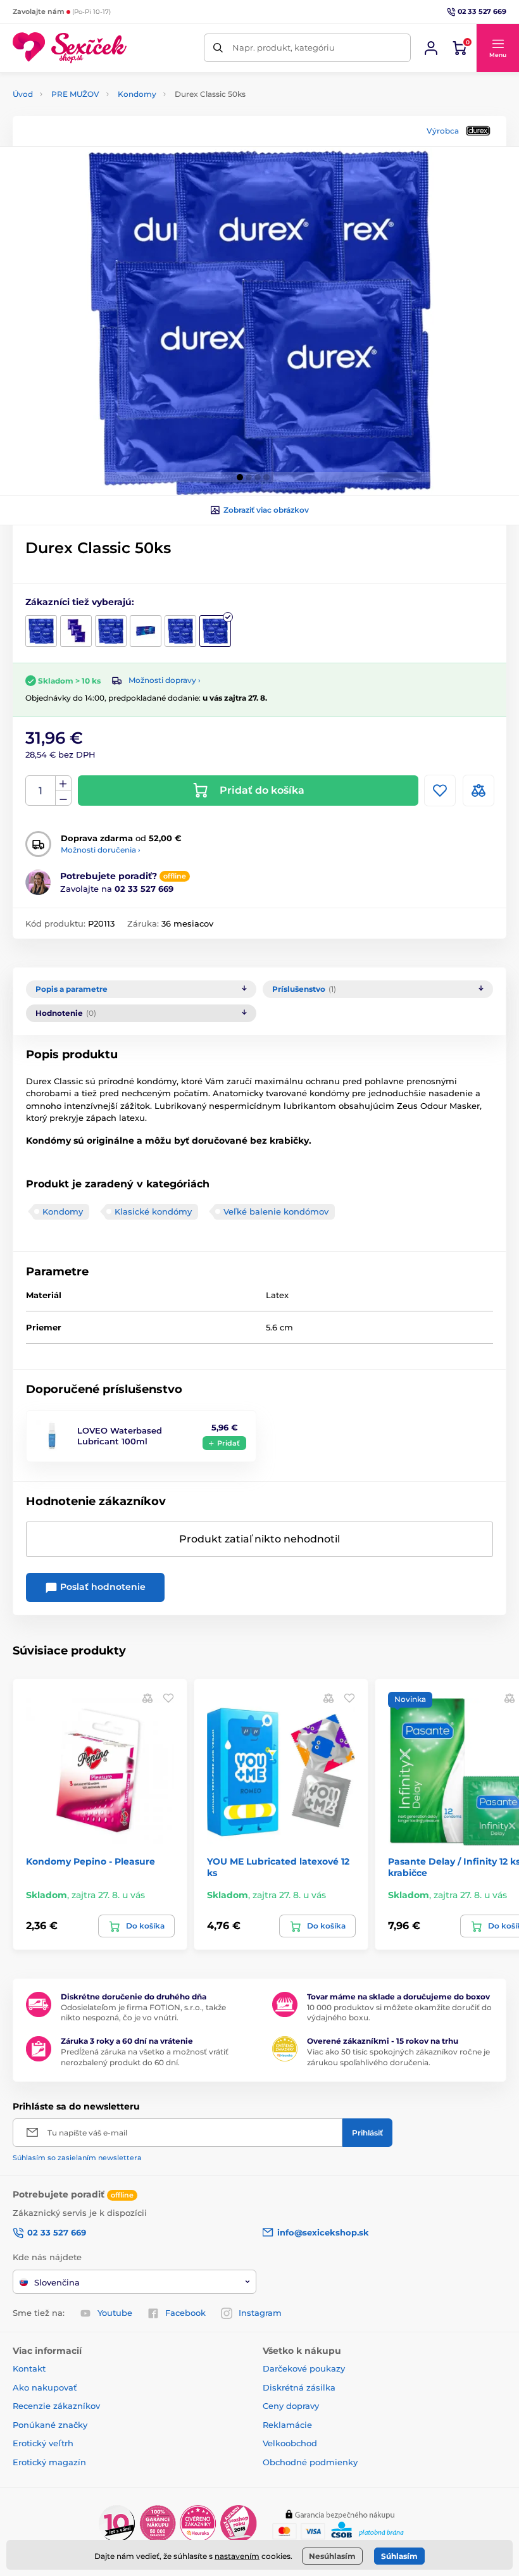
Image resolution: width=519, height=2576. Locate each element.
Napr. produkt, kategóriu (284, 47)
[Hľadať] (218, 48)
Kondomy (137, 94)
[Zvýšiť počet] (63, 784)
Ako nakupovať (45, 2387)
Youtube (115, 2313)
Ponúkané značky (50, 2425)
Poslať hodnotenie (102, 1587)
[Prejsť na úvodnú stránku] (70, 48)
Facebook (185, 2313)
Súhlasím (399, 2556)
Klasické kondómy (153, 1211)
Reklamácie (287, 2425)
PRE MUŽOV (75, 94)
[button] (497, 48)
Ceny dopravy (291, 2406)
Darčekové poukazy (304, 2368)
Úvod (23, 94)
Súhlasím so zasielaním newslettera (77, 2158)
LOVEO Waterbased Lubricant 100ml (120, 1436)
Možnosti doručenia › (101, 850)
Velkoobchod (290, 2443)
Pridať (228, 1443)
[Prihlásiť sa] (431, 48)
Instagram (260, 2313)
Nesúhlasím (332, 2556)
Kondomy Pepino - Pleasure (91, 1861)
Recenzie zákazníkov (56, 2406)
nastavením (237, 2556)
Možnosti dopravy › (165, 680)
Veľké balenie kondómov (276, 1211)
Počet (41, 791)
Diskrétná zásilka (299, 2387)
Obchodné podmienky (310, 2462)
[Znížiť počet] (63, 798)
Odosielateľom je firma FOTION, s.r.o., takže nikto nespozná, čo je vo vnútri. (143, 2013)
